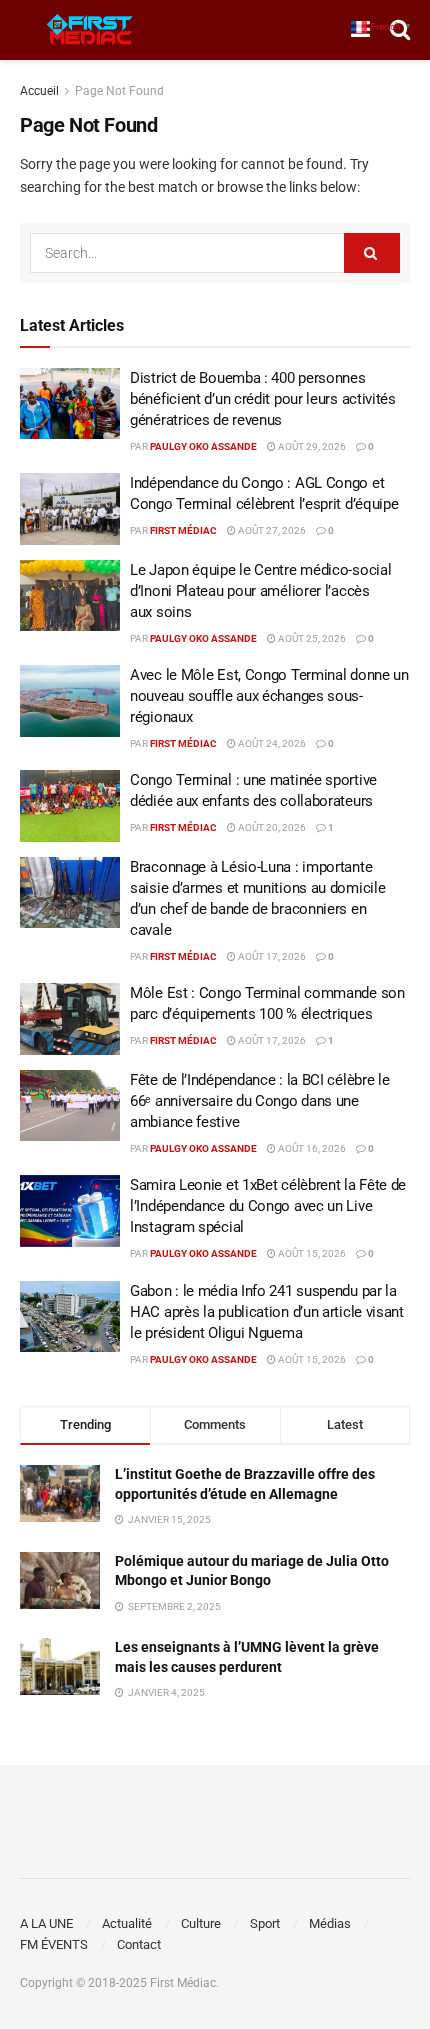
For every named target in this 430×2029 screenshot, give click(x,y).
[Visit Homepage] (90, 30)
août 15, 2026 (311, 1253)
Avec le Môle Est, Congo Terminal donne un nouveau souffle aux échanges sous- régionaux (269, 696)
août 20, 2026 (271, 827)
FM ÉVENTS (54, 1944)
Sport (265, 1923)
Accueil (39, 91)
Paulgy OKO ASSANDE (203, 446)
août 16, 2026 (311, 1148)
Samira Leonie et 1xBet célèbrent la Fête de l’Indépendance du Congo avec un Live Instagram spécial (268, 1206)
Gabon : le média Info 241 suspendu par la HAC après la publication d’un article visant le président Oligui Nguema (267, 1312)
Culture (201, 1923)
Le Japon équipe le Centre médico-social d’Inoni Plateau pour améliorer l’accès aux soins (260, 591)
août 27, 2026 (271, 530)
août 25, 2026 (311, 638)
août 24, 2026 (271, 743)
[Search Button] (372, 253)
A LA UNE (46, 1923)
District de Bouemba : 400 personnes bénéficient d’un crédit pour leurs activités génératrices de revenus (263, 399)
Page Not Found (119, 91)
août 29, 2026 (311, 446)
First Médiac (183, 530)
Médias (330, 1923)
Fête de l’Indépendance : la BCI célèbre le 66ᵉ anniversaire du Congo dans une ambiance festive (259, 1101)
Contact (139, 1944)
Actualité (127, 1923)
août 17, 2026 (271, 956)
